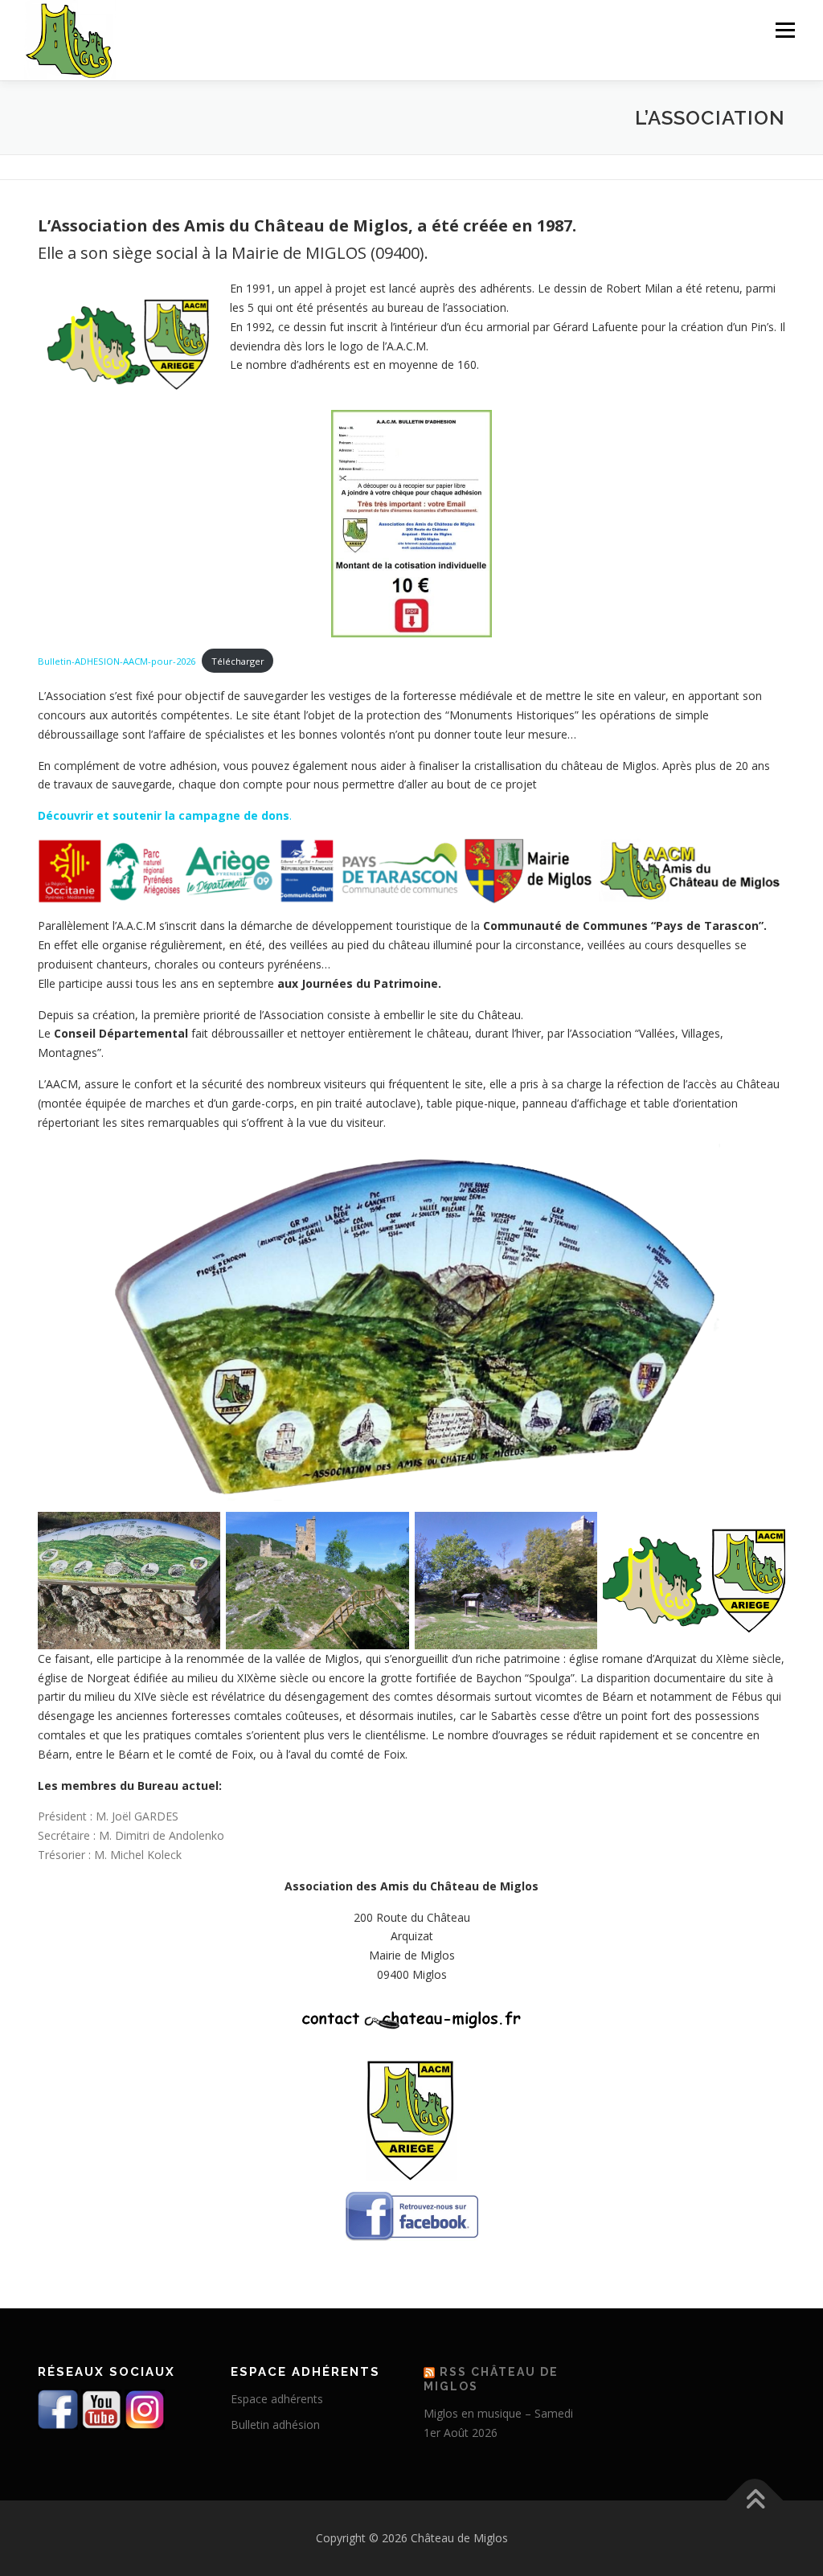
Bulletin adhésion (275, 2424)
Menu (785, 30)
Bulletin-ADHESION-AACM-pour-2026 (117, 661)
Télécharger (238, 661)
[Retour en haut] (755, 2501)
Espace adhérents (277, 2399)
